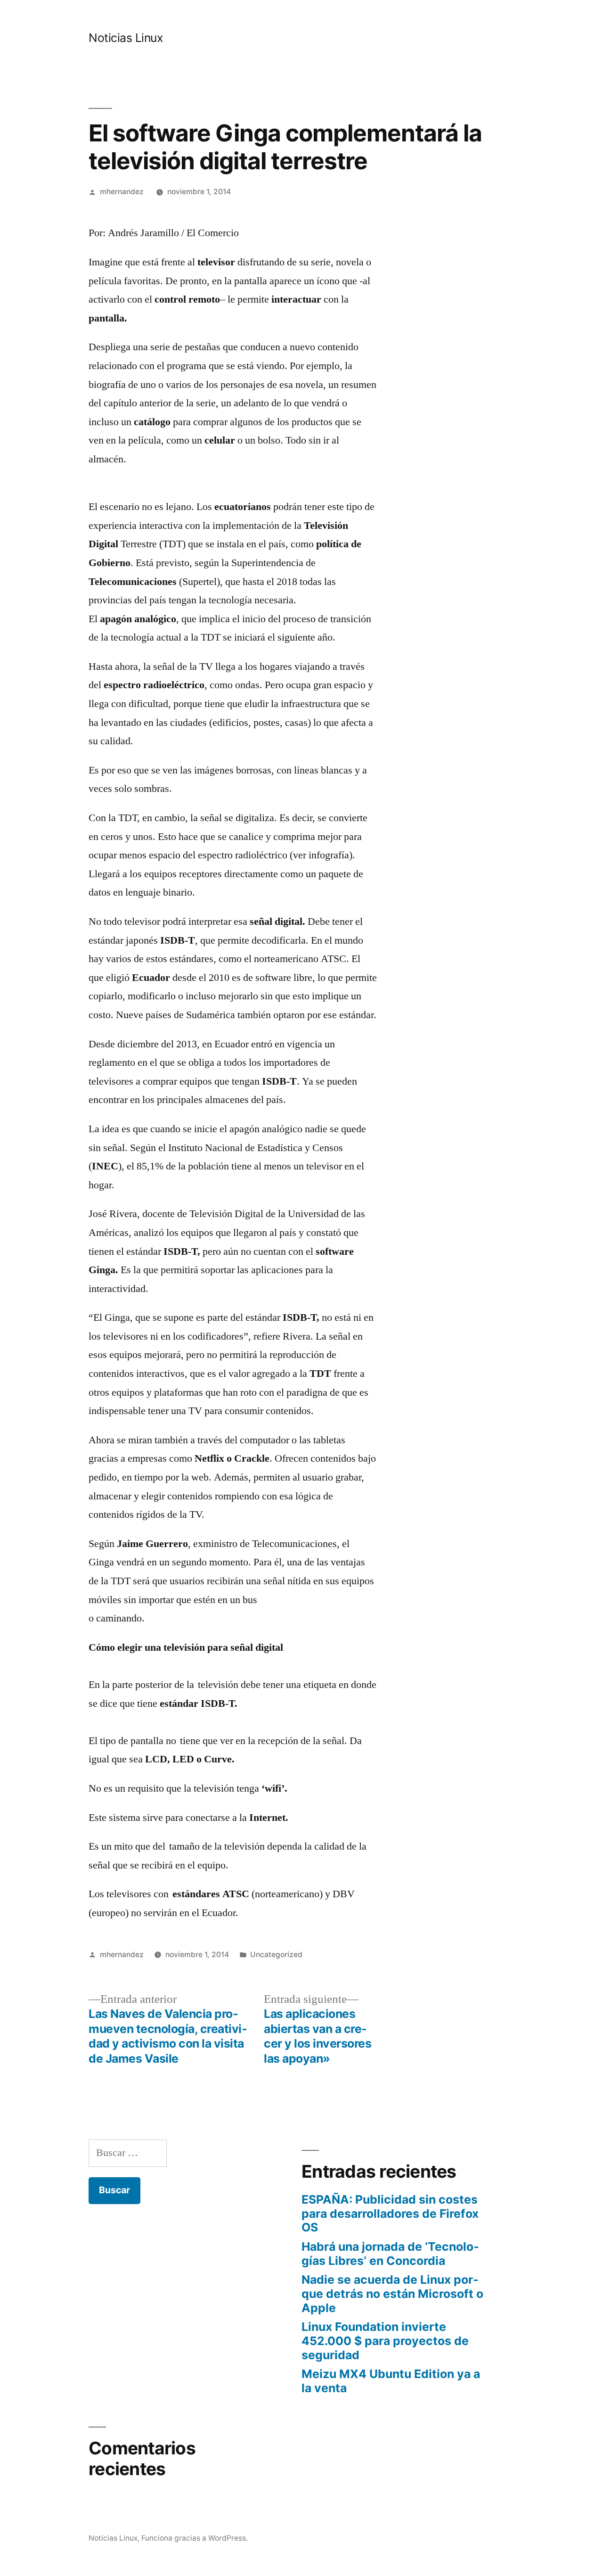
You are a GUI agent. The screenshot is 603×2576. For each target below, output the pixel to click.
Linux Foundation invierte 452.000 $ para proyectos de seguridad (385, 2341)
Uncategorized (276, 1955)
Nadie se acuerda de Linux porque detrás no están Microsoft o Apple (392, 2293)
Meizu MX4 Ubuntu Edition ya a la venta (391, 2381)
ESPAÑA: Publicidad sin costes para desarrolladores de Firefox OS (390, 2213)
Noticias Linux (126, 38)
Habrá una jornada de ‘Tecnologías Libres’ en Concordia (390, 2254)
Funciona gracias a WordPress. (195, 2538)
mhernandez (122, 192)
